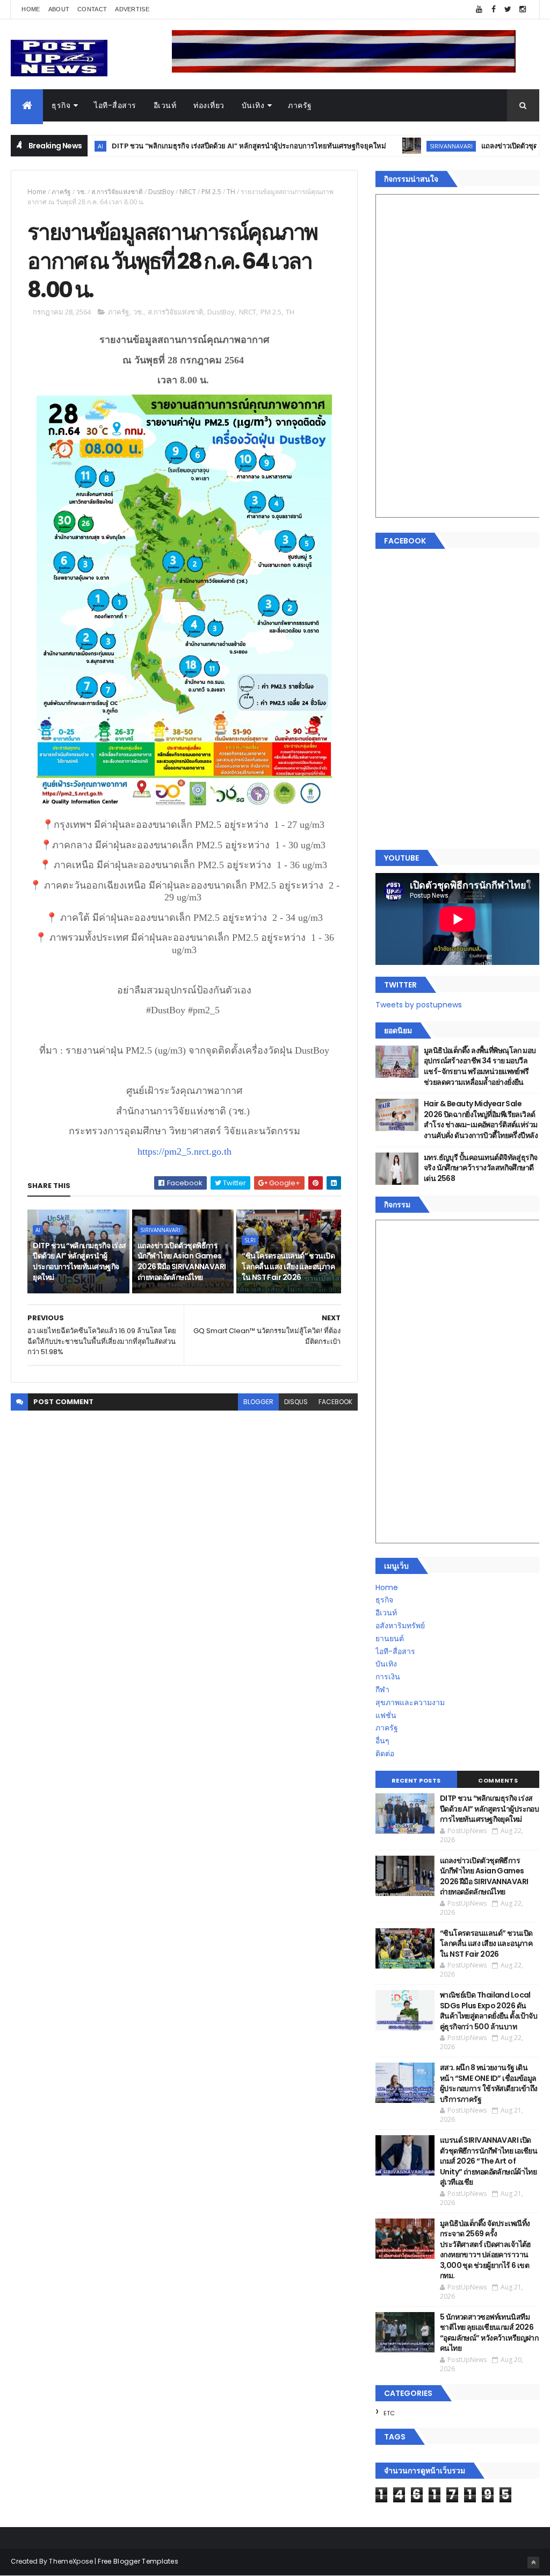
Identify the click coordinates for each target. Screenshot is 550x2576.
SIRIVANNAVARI (398, 146)
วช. (81, 192)
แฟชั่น (386, 1715)
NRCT (188, 192)
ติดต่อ (385, 1754)
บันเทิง (253, 105)
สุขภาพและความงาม (410, 1702)
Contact (92, 9)
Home (31, 9)
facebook (335, 1402)
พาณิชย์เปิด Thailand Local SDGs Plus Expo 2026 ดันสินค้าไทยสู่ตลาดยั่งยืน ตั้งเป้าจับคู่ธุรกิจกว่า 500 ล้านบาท (489, 2011)
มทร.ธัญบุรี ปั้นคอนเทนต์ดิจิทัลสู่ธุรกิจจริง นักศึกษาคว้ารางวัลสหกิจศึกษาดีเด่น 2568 (481, 1168)
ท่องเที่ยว (209, 105)
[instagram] (523, 9)
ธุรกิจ (61, 105)
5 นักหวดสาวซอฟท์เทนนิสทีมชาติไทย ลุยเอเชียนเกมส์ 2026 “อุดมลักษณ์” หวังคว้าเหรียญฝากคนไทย (489, 2333)
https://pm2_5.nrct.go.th (184, 1151)
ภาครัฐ (300, 105)
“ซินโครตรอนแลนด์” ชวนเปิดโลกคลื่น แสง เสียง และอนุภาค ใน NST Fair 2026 (288, 1266)
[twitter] (508, 9)
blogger (258, 1402)
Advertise (132, 9)
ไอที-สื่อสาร (115, 105)
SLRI (250, 1240)
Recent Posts (416, 1780)
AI (38, 1230)
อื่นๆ (382, 1741)
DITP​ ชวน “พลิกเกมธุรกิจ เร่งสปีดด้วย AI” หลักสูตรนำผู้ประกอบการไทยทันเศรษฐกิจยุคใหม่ (196, 146)
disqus (296, 1402)
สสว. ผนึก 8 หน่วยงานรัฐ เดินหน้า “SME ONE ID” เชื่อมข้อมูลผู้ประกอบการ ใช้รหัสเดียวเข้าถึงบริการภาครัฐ (489, 2083)
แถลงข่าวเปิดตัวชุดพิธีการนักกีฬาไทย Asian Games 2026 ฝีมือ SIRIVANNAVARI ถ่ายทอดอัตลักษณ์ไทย (182, 1261)
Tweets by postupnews (419, 1005)
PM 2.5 (211, 192)
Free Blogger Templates (138, 2561)
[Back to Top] (533, 2563)
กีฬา (382, 1690)
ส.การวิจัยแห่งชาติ (117, 192)
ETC (389, 2413)
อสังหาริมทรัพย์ (400, 1626)
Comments (498, 1780)
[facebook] (494, 9)
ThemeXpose (71, 2561)
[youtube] (479, 9)
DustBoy (161, 192)
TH (231, 192)
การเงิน (388, 1677)
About (59, 9)
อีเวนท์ (165, 105)
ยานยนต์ (390, 1638)
